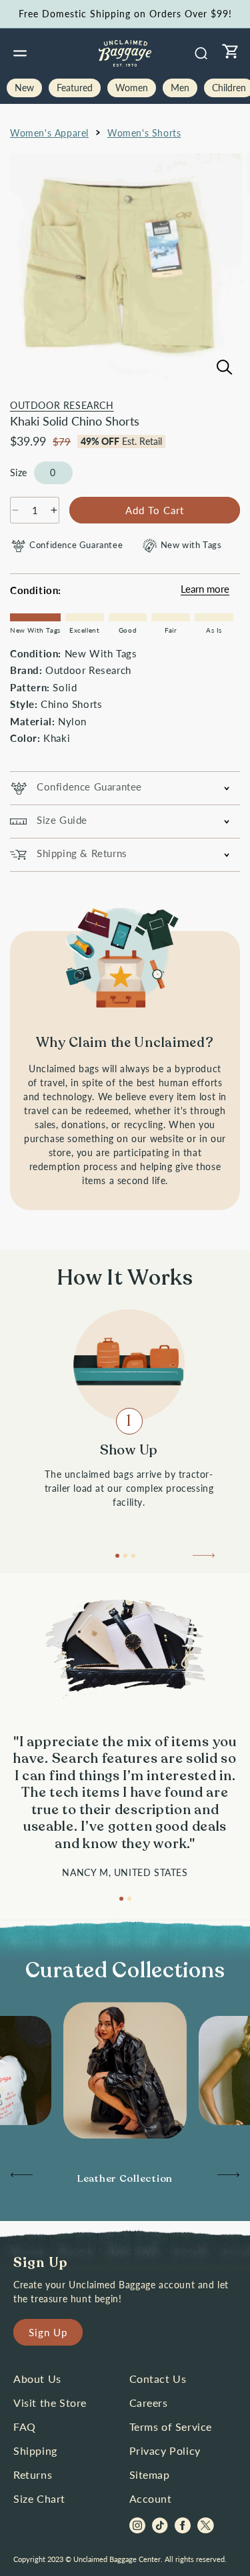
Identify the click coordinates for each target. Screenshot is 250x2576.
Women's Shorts (144, 133)
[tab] (117, 1556)
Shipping (35, 2450)
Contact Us (158, 2379)
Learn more (205, 589)
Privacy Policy (165, 2450)
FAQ (25, 2426)
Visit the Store (50, 2403)
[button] (20, 53)
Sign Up (48, 2332)
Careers (149, 2403)
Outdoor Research (62, 405)
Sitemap (150, 2474)
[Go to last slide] (21, 2178)
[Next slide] (205, 1559)
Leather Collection (125, 2178)
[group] (125, 2179)
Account (151, 2498)
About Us (37, 2379)
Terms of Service (171, 2426)
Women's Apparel (49, 133)
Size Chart (39, 2498)
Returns (33, 2474)
